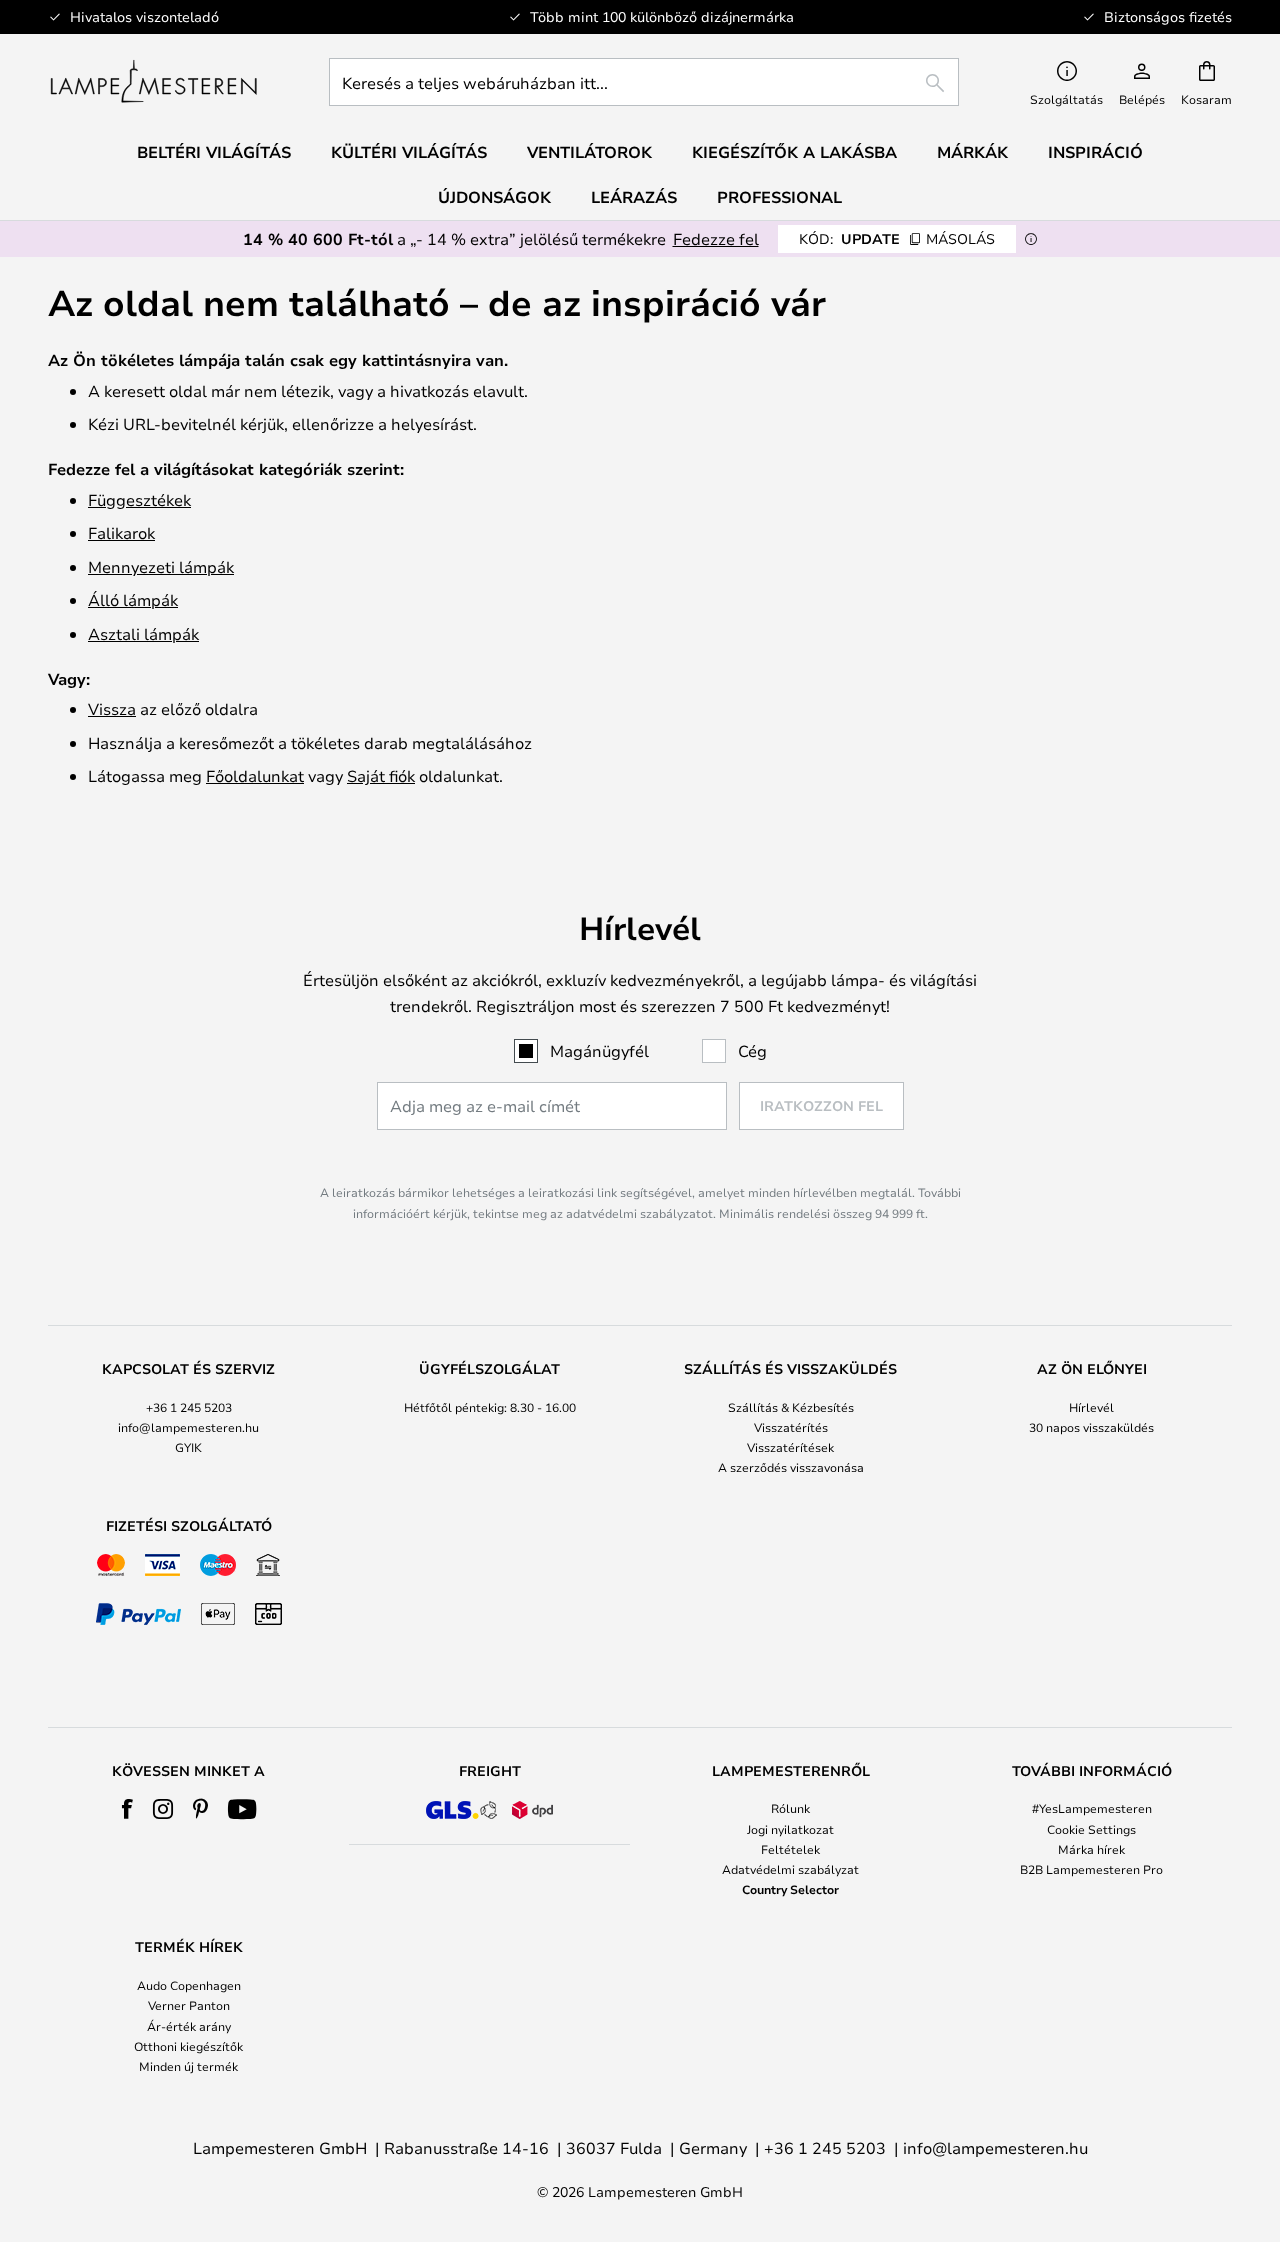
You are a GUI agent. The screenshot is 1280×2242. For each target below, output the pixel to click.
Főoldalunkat (255, 775)
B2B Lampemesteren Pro (1091, 1869)
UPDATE (897, 238)
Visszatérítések (790, 1447)
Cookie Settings (1091, 1829)
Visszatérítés (791, 1427)
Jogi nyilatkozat (790, 1829)
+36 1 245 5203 (189, 1407)
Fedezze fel (716, 238)
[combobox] (644, 82)
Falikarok (121, 532)
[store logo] (153, 82)
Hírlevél (1091, 1407)
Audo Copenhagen (189, 1985)
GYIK (188, 1447)
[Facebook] (127, 1809)
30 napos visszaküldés (1091, 1427)
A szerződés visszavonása (791, 1467)
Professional (779, 197)
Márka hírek (1091, 1849)
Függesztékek (139, 499)
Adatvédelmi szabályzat (790, 1869)
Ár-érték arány (189, 2026)
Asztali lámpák (143, 633)
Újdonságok (494, 197)
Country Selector (790, 1889)
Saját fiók (381, 775)
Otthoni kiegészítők (188, 2046)
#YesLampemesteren (1092, 1808)
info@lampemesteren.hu (188, 1427)
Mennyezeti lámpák (161, 566)
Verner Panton (189, 2005)
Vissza (112, 708)
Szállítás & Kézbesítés (791, 1407)
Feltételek (790, 1849)
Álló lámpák (133, 599)
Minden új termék (188, 2066)
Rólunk (790, 1808)
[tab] (188, 1419)
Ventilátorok (589, 152)
